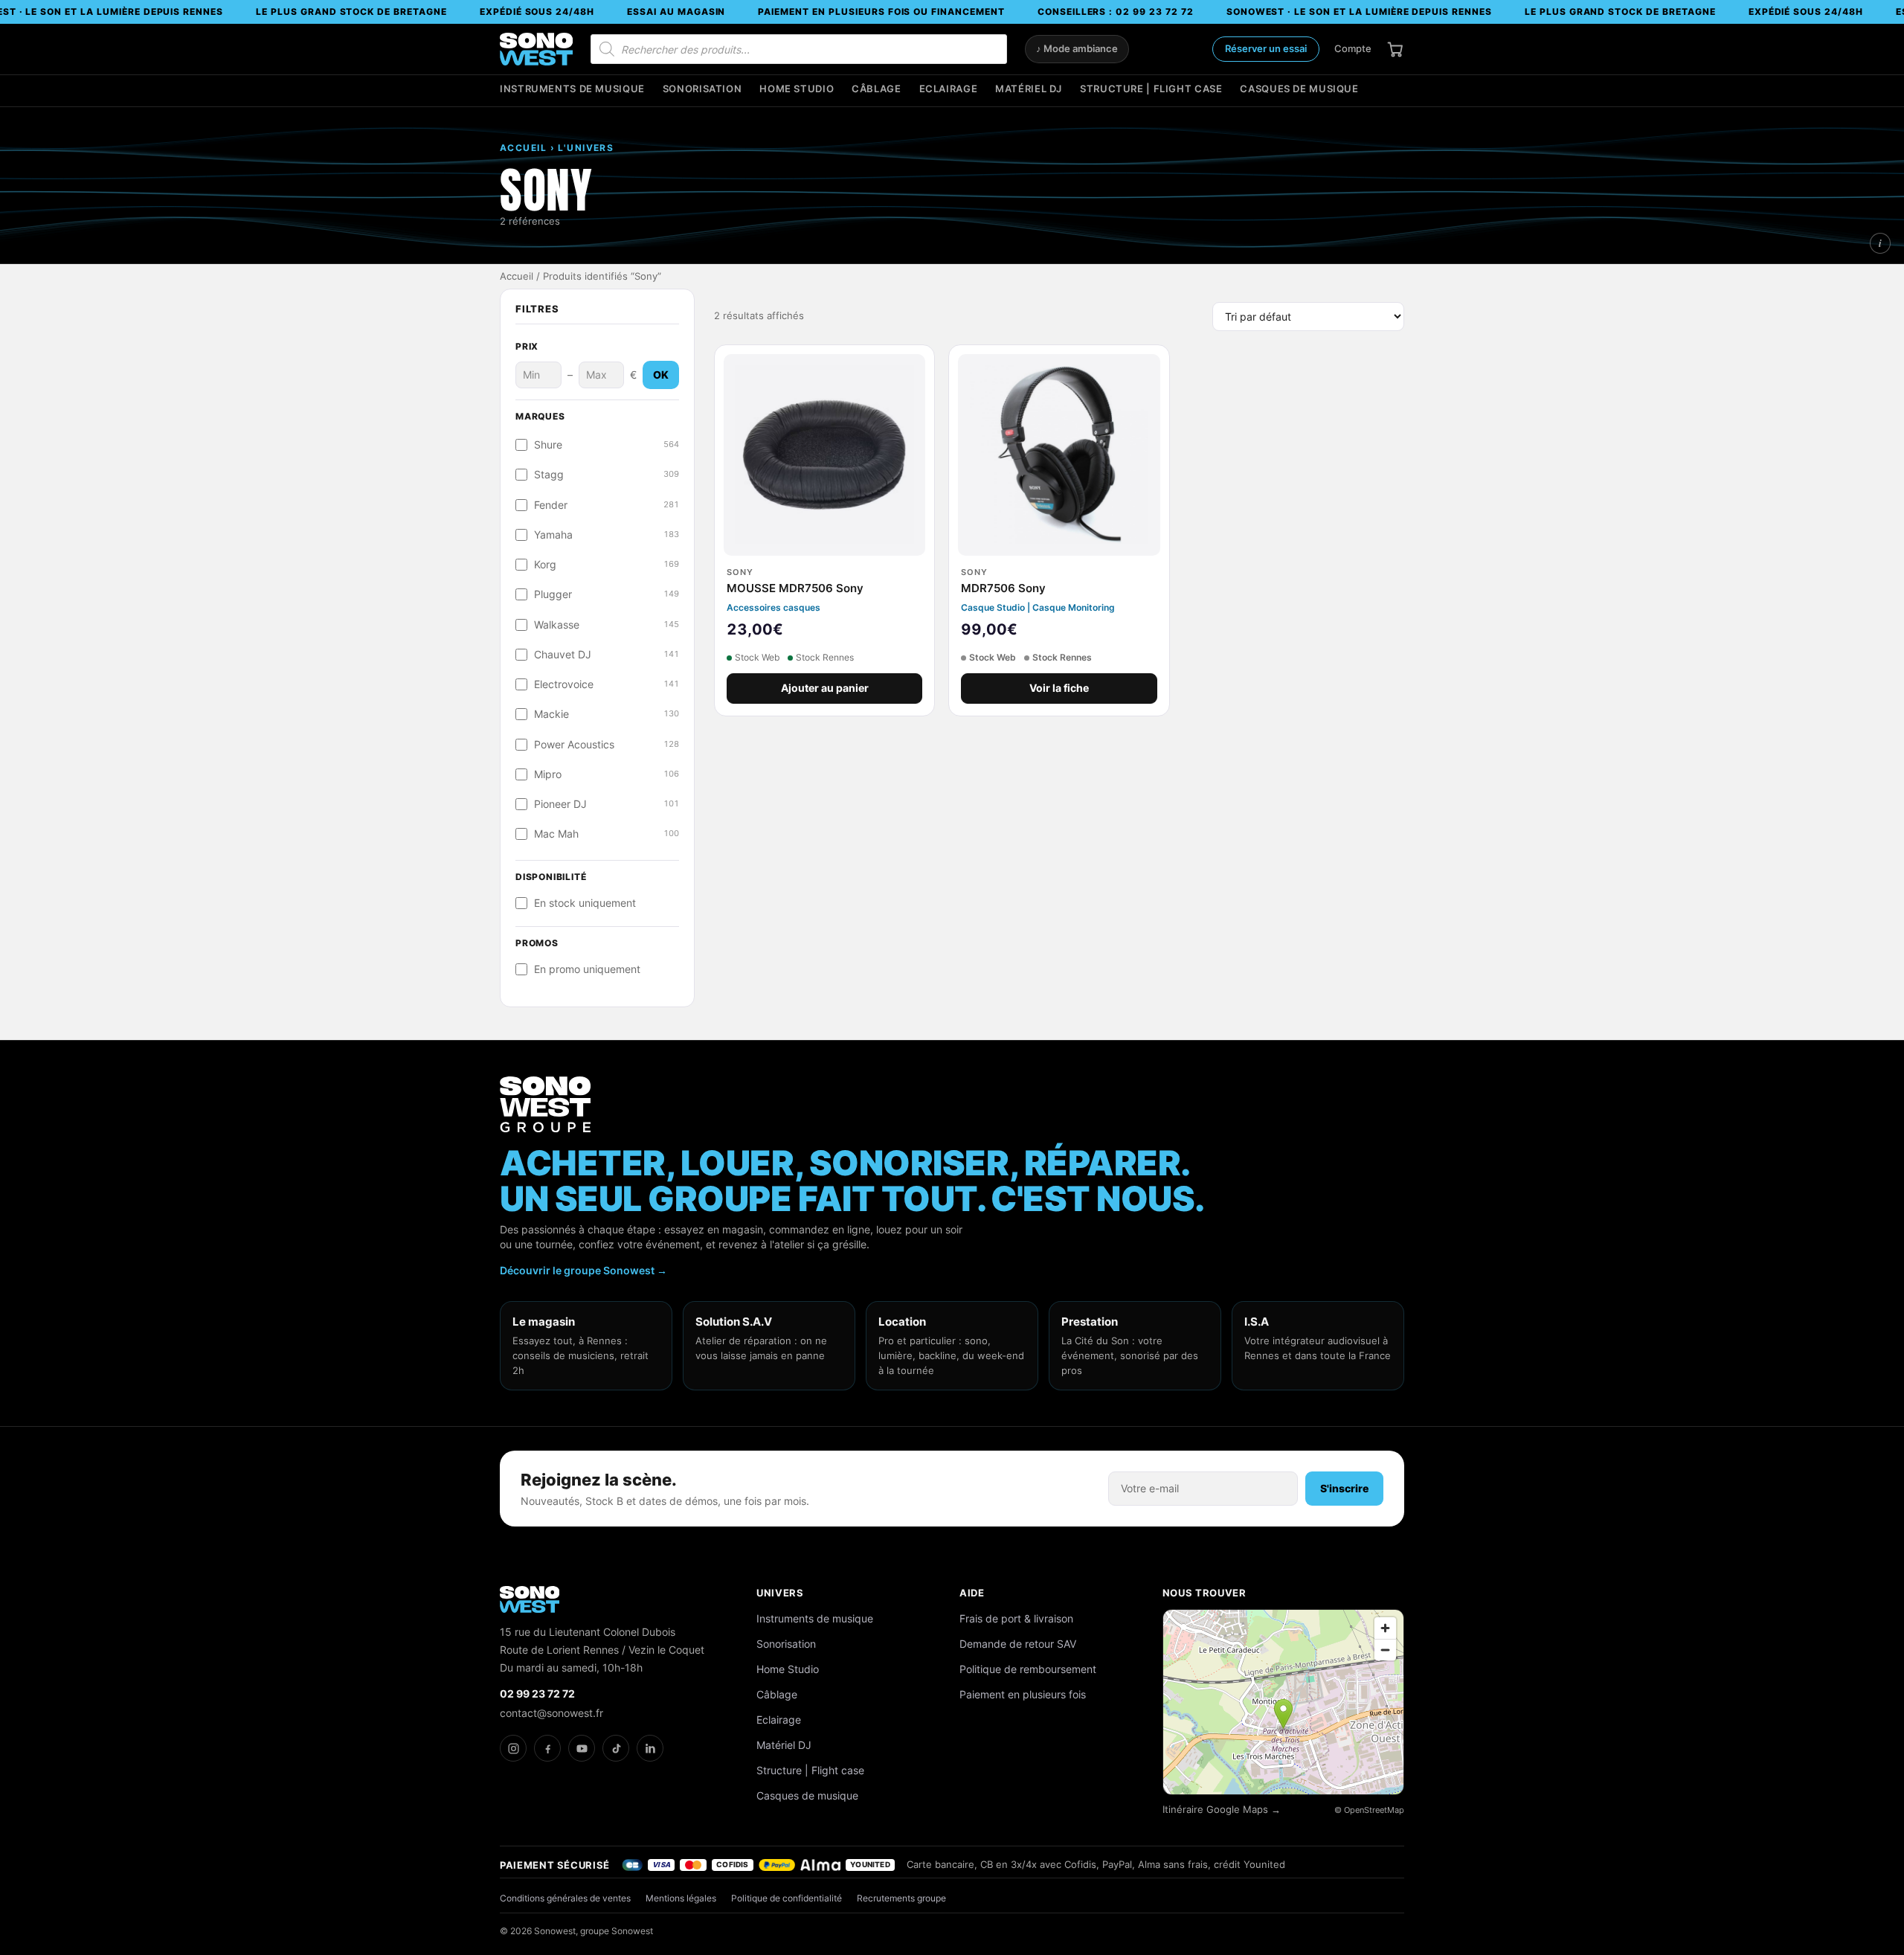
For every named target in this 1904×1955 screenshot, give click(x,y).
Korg (607, 565)
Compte (1353, 48)
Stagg (607, 475)
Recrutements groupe (901, 1898)
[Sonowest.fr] (536, 49)
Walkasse (607, 625)
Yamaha (607, 535)
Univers (780, 1593)
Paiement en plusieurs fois (1023, 1694)
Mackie (607, 714)
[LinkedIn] (650, 1748)
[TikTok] (616, 1748)
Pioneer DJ (607, 804)
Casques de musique (1299, 89)
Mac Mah (607, 834)
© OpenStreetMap (1369, 1810)
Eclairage (949, 89)
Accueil (517, 276)
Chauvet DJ (607, 655)
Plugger (607, 594)
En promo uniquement (587, 969)
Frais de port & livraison (1016, 1618)
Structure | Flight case (1151, 89)
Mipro (607, 774)
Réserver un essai (1266, 48)
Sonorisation (702, 89)
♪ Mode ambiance (1077, 49)
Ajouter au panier (825, 688)
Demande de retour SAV (1018, 1644)
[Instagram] (513, 1748)
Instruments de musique (572, 89)
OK (661, 375)
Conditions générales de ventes (565, 1898)
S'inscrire (1344, 1488)
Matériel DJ (1029, 89)
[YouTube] (582, 1748)
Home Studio (797, 89)
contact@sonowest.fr (551, 1713)
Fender (607, 505)
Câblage (876, 89)
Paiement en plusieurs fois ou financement (881, 12)
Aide (972, 1593)
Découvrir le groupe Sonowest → (583, 1270)
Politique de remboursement (1028, 1669)
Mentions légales (681, 1898)
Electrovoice (607, 684)
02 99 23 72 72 (537, 1694)
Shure (607, 445)
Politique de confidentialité (787, 1898)
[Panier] (1395, 49)
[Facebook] (547, 1748)
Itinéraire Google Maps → (1222, 1810)
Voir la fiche (1059, 688)
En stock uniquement (585, 903)
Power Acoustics (607, 745)
